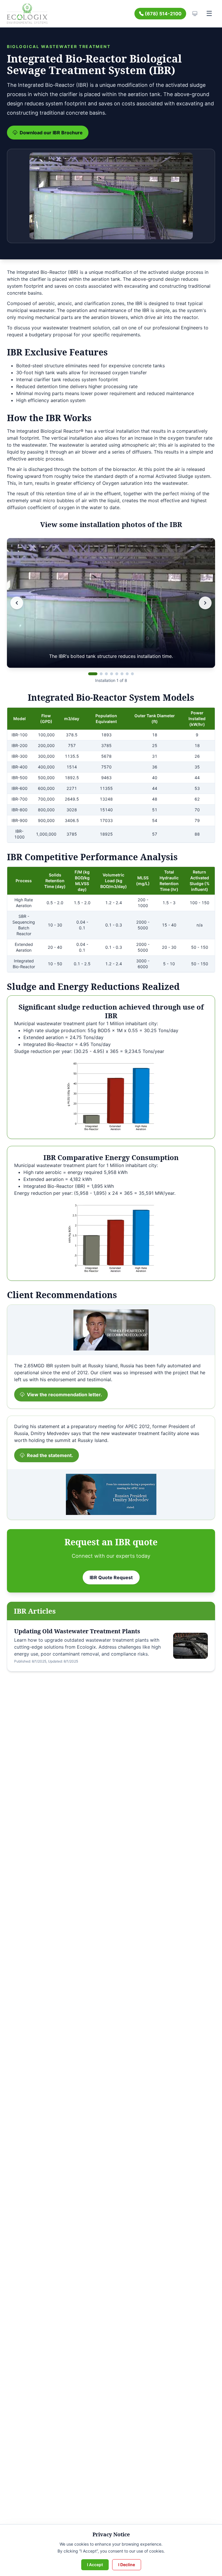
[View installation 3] (106, 674)
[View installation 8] (132, 674)
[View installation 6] (122, 674)
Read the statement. (50, 1455)
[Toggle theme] (195, 14)
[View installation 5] (117, 674)
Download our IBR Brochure (51, 133)
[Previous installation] (17, 603)
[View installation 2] (101, 674)
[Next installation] (205, 603)
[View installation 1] (93, 674)
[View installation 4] (112, 674)
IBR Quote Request (111, 1577)
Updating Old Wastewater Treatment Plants (77, 1631)
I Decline (127, 2565)
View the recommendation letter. (64, 1395)
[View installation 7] (127, 674)
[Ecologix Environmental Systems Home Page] (27, 14)
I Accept (95, 2565)
